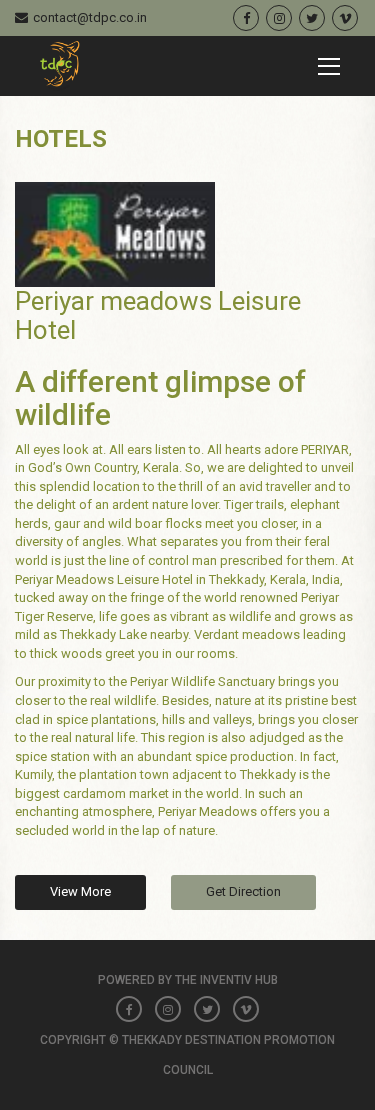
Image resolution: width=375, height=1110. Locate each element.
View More (80, 891)
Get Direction (243, 891)
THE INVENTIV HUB (226, 980)
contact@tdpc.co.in (90, 17)
